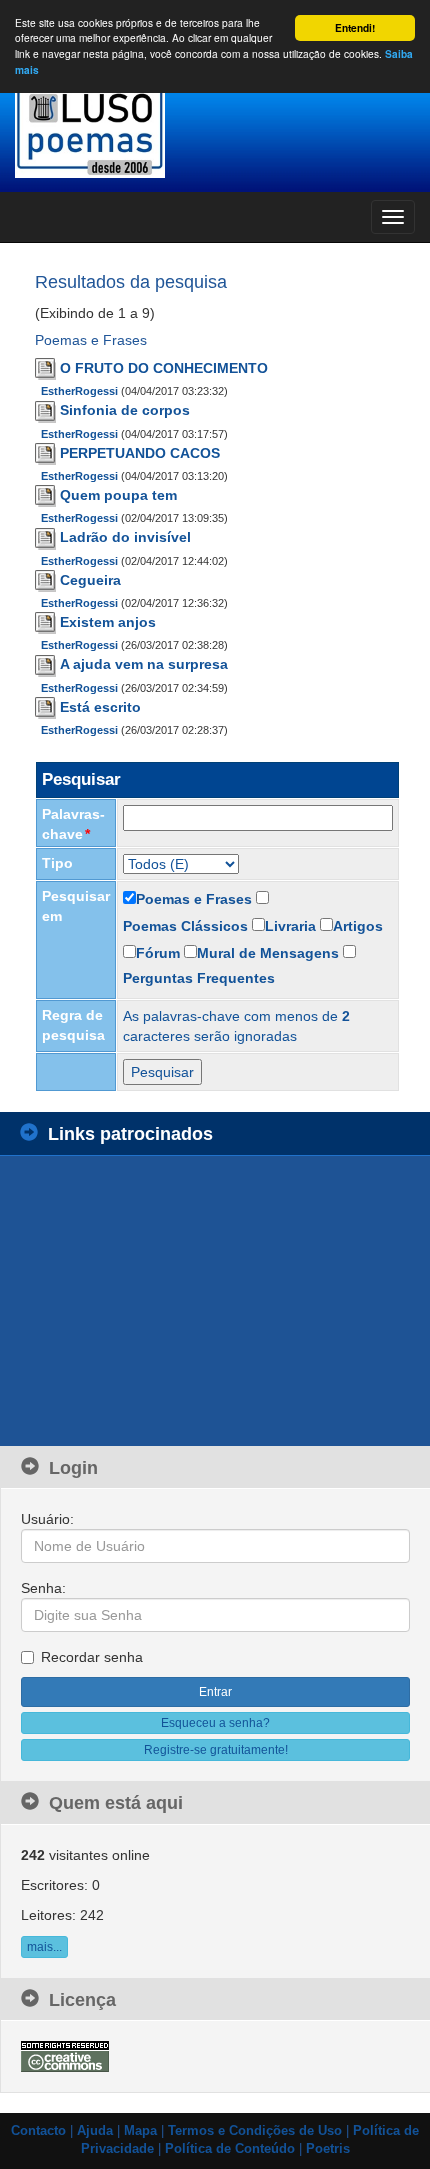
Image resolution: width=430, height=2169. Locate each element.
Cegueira (90, 580)
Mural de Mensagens (268, 953)
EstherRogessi (79, 391)
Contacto (38, 2131)
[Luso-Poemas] (215, 129)
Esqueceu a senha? (215, 1723)
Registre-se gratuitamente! (216, 1750)
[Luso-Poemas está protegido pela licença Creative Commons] (65, 2056)
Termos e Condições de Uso (255, 2131)
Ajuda (95, 2131)
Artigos (358, 926)
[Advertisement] (170, 1301)
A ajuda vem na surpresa (144, 664)
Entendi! (355, 28)
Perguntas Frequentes (199, 978)
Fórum (158, 953)
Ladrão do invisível (125, 537)
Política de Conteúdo (230, 2149)
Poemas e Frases (194, 899)
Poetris (328, 2149)
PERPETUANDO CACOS (140, 453)
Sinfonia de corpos (125, 410)
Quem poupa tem (118, 495)
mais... (44, 1947)
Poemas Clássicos (185, 926)
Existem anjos (108, 622)
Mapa (140, 2131)
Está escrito (100, 707)
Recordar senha (92, 1657)
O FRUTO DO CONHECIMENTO (164, 368)
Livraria (290, 926)
